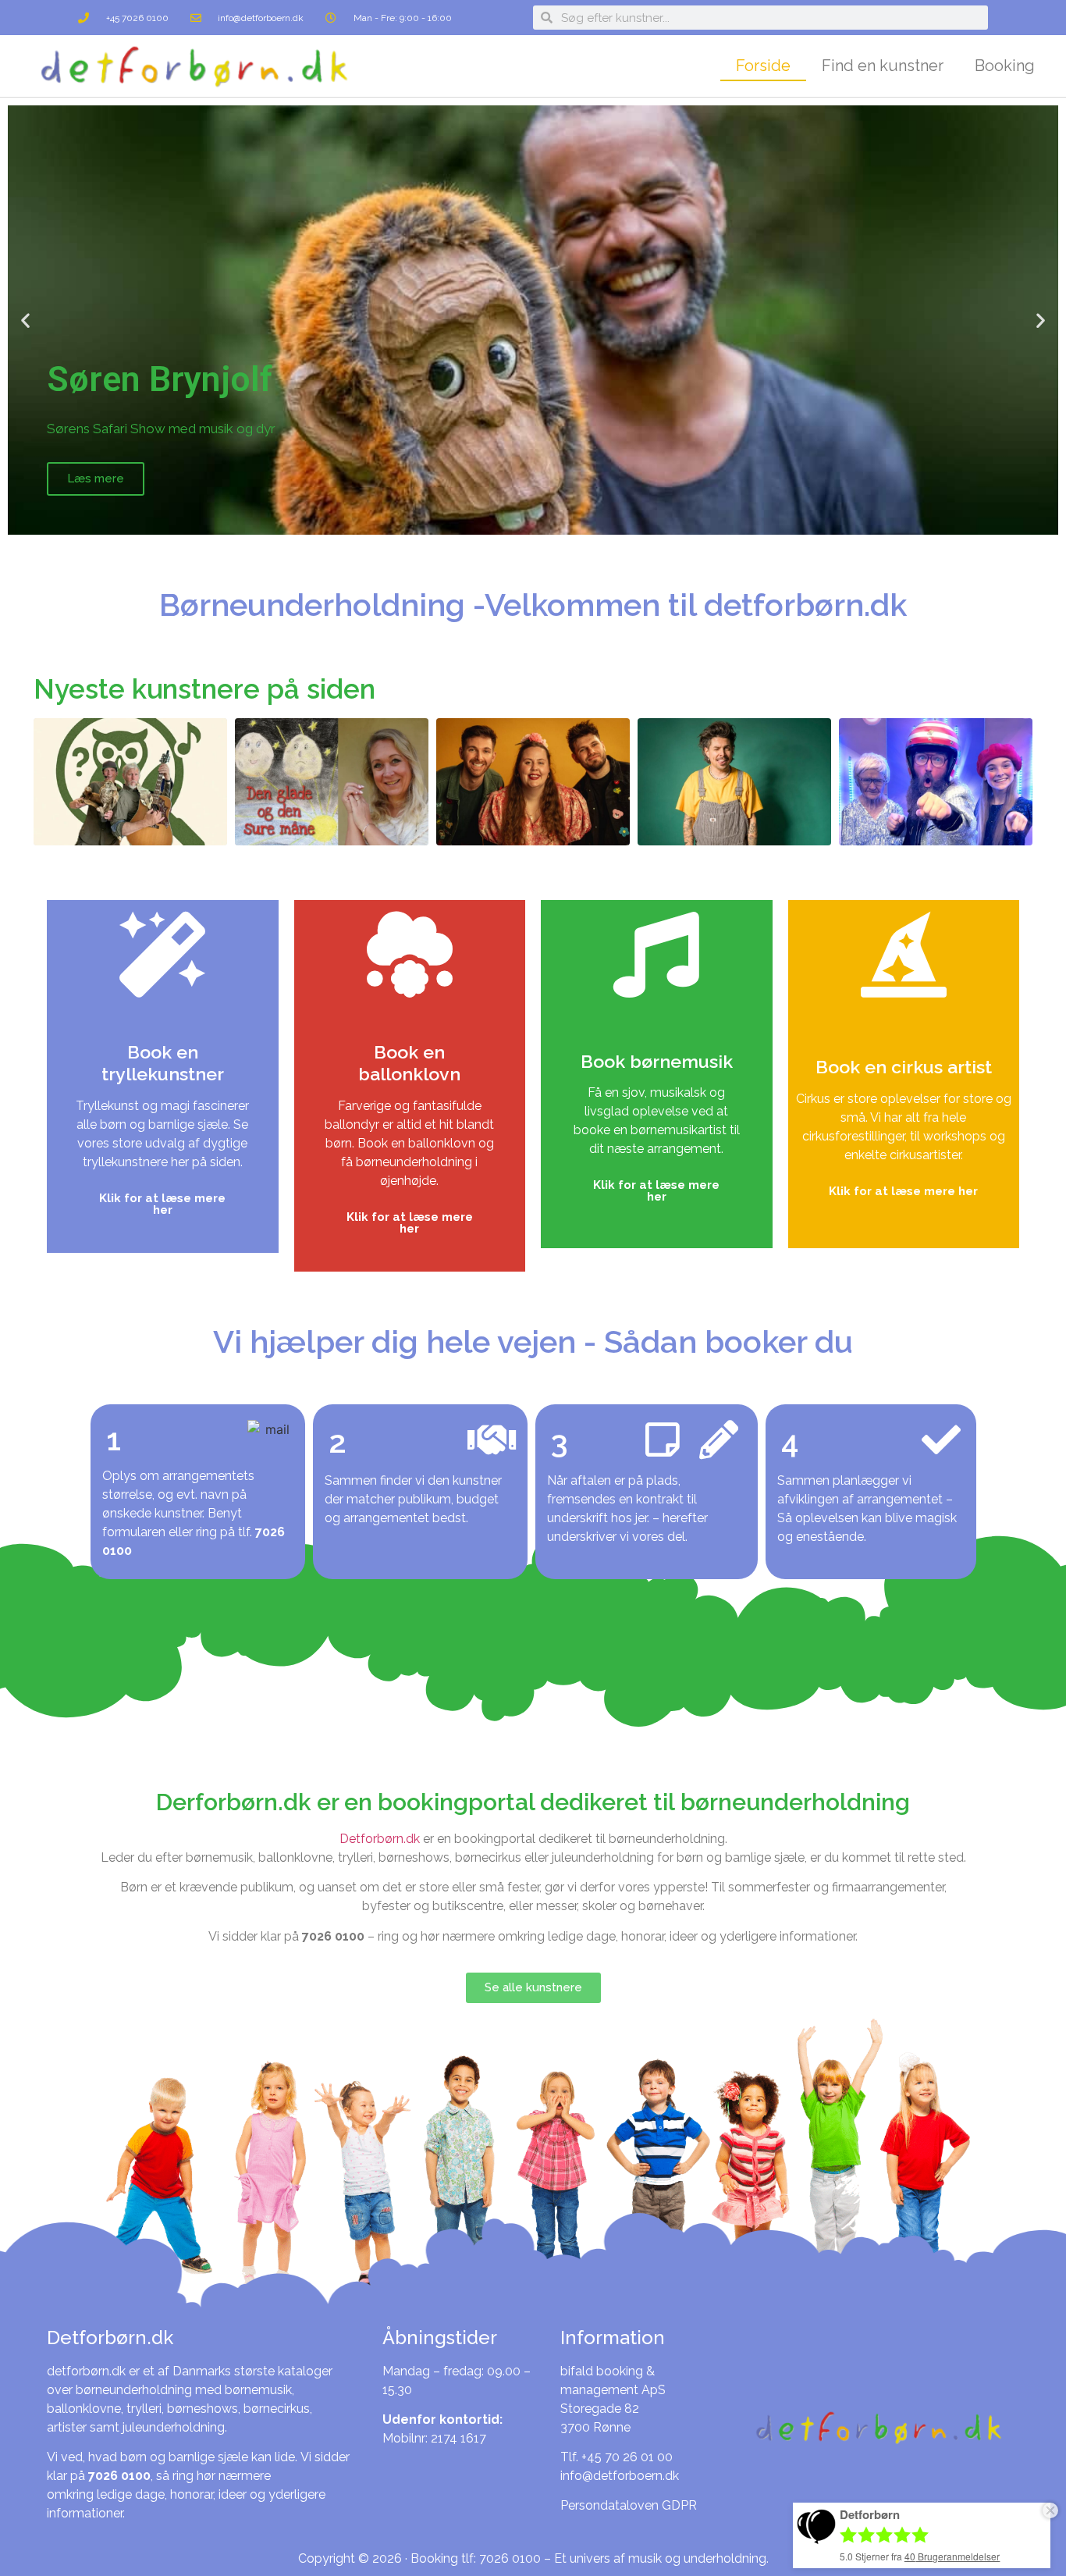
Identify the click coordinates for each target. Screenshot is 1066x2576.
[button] (25, 320)
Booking (1005, 66)
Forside (763, 66)
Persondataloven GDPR (629, 2505)
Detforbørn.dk (380, 1839)
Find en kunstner (883, 66)
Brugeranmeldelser (952, 2556)
